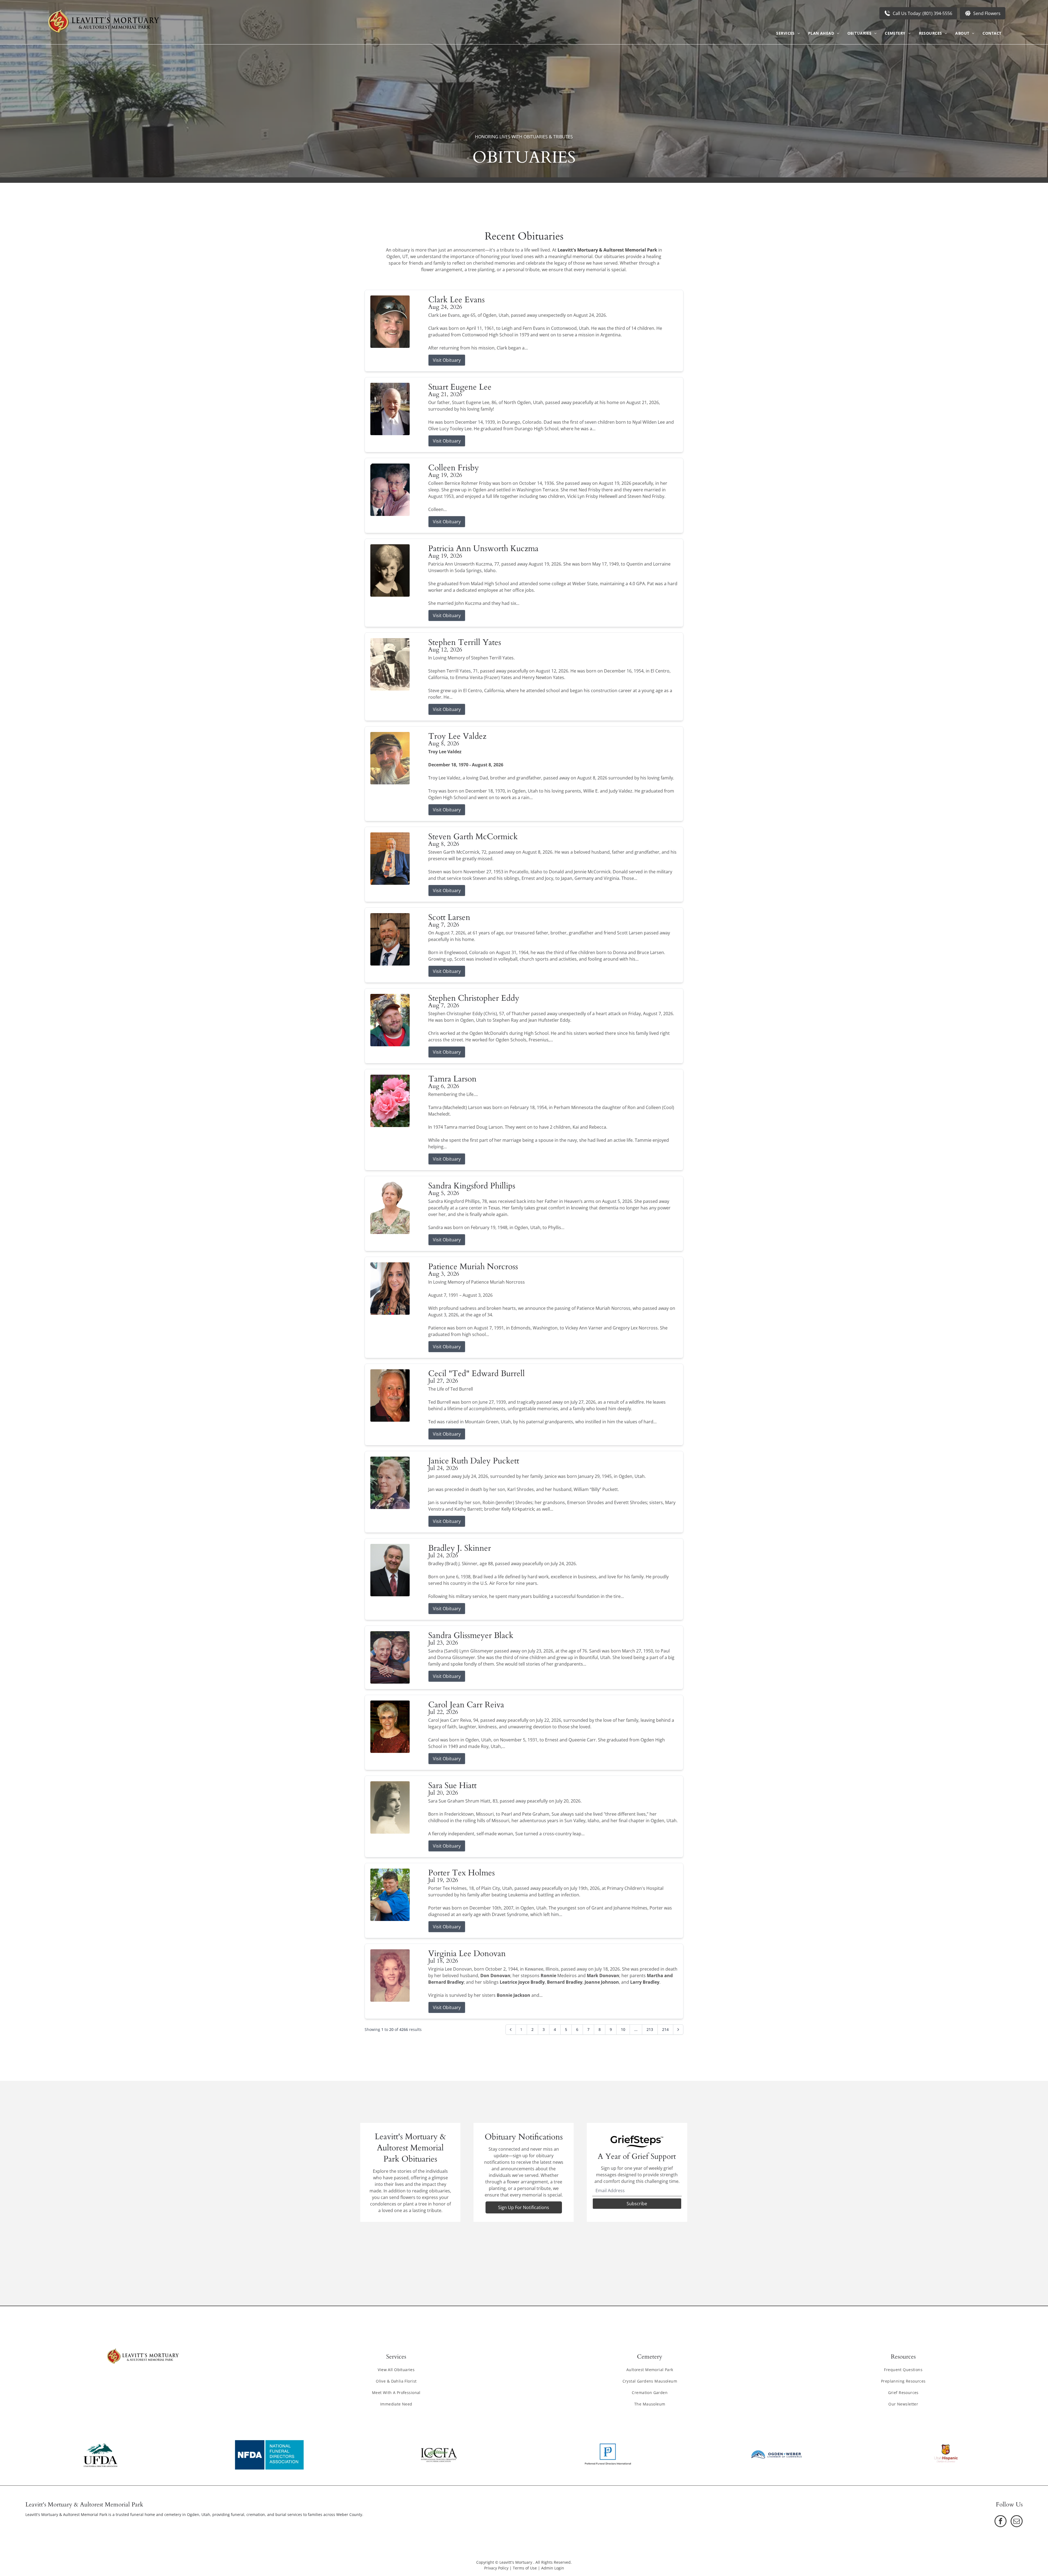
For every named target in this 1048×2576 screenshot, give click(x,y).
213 (650, 2029)
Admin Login (553, 2568)
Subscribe (637, 2204)
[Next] (678, 2030)
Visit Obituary (447, 360)
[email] (1017, 2522)
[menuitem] (788, 33)
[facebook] (1001, 2522)
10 (623, 2029)
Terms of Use (525, 2568)
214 (665, 2029)
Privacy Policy (496, 2568)
